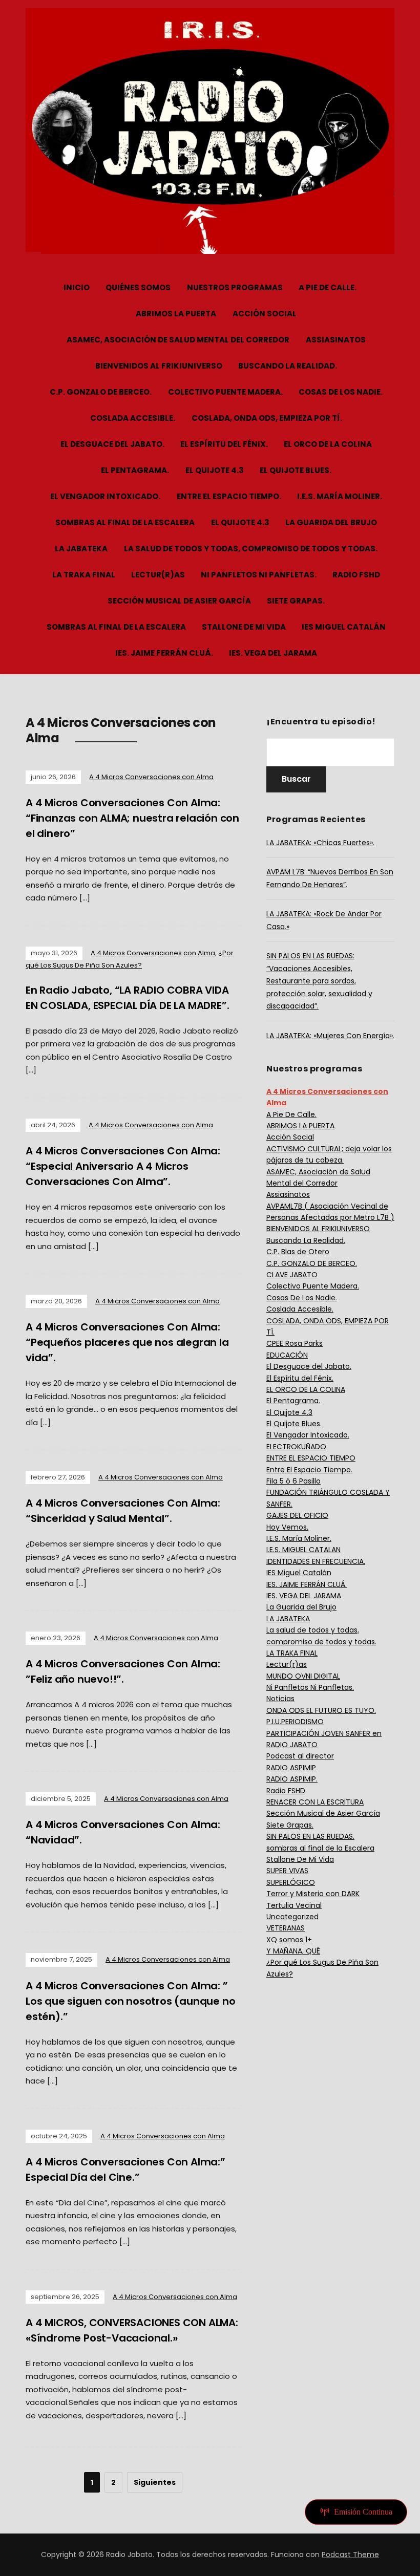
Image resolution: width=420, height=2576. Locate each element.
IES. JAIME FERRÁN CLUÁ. (164, 653)
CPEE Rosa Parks (295, 1343)
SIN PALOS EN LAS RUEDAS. (310, 1836)
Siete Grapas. (296, 601)
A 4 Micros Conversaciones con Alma (151, 777)
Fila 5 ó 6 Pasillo (293, 1481)
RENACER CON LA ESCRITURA (315, 1802)
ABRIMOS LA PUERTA (176, 314)
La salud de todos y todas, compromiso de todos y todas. (251, 549)
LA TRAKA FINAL (84, 575)
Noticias (280, 1699)
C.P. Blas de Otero (298, 1252)
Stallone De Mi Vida (244, 627)
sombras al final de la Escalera (125, 522)
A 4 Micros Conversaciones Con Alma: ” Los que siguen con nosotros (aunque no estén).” (130, 2001)
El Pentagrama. (135, 470)
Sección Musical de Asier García (179, 601)
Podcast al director (300, 1756)
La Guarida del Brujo (331, 522)
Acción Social (265, 314)
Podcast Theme (350, 2554)
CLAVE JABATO (292, 1275)
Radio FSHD (356, 575)
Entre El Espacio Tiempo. (229, 496)
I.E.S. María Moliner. (340, 496)
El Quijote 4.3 (215, 470)
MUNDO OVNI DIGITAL (303, 1676)
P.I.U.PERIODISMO (295, 1722)
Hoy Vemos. (287, 1527)
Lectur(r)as (158, 575)
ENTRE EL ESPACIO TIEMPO (311, 1458)
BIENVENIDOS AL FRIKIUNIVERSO (159, 366)
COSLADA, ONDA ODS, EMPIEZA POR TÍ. (267, 418)
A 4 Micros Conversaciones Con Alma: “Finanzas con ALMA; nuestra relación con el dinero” (132, 818)
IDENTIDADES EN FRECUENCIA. (316, 1561)
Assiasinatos (336, 340)
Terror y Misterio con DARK (313, 1894)
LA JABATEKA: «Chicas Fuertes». (320, 843)
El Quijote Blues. (296, 470)
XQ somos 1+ (289, 1940)
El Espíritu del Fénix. (224, 444)
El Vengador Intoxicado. (105, 496)
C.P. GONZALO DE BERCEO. (101, 392)
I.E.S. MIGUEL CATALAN (303, 1550)
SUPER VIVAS (287, 1871)
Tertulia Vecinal (294, 1905)
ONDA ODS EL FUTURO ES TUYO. (321, 1710)
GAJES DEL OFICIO (297, 1515)
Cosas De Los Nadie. (341, 392)
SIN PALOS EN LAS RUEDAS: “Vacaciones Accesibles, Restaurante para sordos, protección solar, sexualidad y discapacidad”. (319, 981)
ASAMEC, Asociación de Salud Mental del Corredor (178, 340)
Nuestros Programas (235, 287)
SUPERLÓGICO (291, 1882)
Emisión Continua (363, 2512)
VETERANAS (286, 1928)
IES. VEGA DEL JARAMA (273, 653)
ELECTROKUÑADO (296, 1447)
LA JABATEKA (81, 549)
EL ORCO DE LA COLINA (328, 444)
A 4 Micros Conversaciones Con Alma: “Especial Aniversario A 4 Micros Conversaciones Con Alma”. (123, 1166)
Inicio (77, 287)
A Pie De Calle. (328, 287)
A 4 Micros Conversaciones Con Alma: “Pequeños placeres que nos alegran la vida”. (127, 1342)
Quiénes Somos (138, 287)
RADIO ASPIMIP (291, 1768)
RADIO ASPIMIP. (292, 1779)
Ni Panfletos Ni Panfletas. (259, 575)
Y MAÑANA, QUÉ (293, 1951)
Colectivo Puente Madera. (225, 392)
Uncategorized (292, 1917)
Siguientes (155, 2482)
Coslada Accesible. (133, 418)
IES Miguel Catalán (344, 627)
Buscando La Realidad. (288, 366)
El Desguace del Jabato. (112, 444)
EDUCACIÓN (287, 1355)
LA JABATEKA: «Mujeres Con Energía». (330, 1036)
